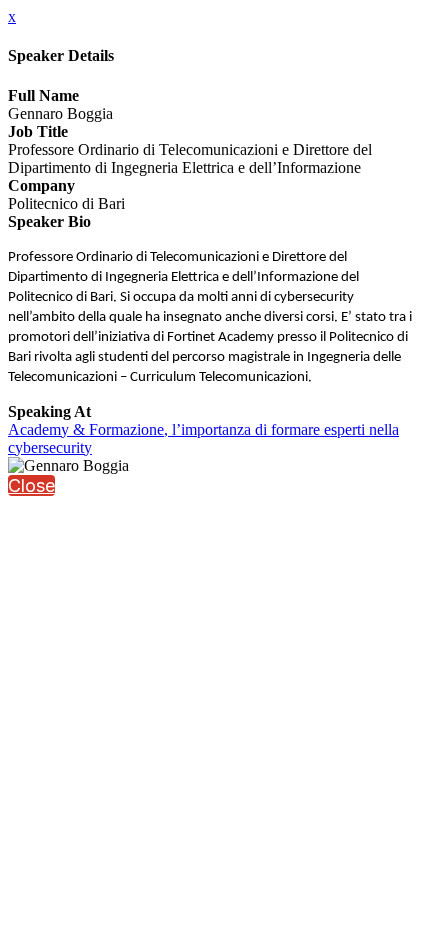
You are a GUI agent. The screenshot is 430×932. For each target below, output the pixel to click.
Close (31, 485)
